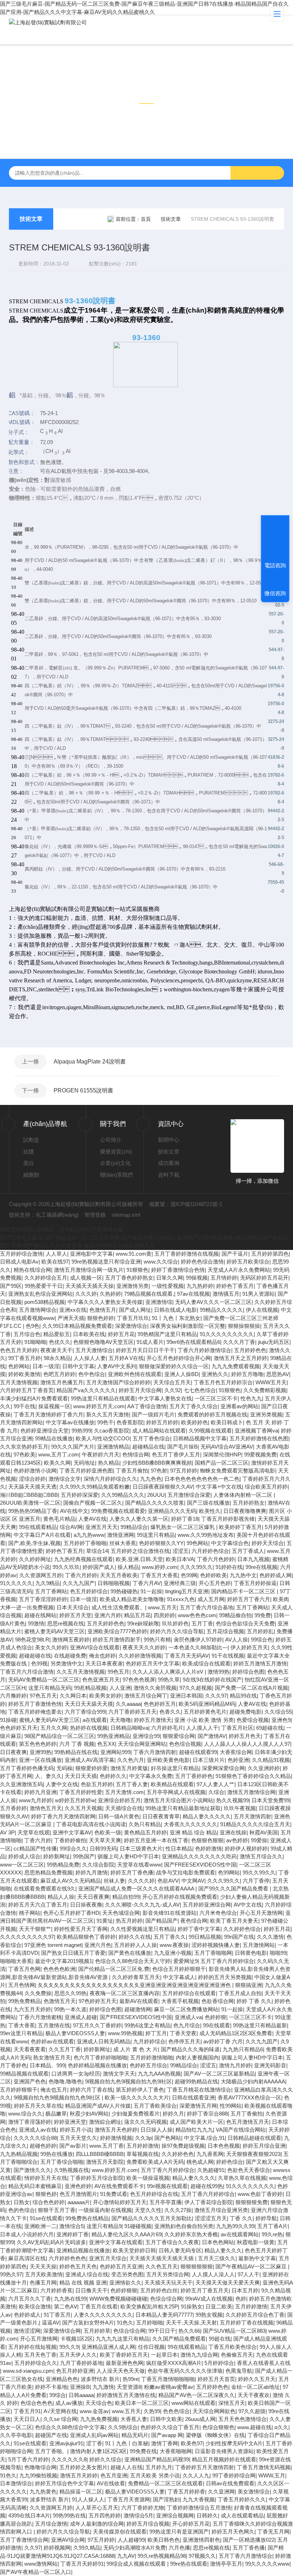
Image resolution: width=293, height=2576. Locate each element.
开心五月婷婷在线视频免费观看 (180, 1897)
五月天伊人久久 (78, 2355)
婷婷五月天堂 (75, 1615)
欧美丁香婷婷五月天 (124, 2355)
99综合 (58, 2395)
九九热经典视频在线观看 (83, 1559)
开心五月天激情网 (261, 1913)
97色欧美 (24, 1454)
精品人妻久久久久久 (207, 1816)
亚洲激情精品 (113, 1447)
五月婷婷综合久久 (36, 2363)
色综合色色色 (36, 2403)
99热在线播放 (57, 2154)
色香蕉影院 (130, 1422)
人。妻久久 (48, 1776)
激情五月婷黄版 (129, 1768)
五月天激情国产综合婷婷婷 (118, 1382)
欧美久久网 (57, 1463)
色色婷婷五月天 (19, 1728)
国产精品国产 (162, 1921)
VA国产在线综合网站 (241, 2130)
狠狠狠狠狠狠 (197, 2266)
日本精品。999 (47, 2065)
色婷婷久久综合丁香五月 (170, 2427)
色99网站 (229, 1872)
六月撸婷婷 (13, 1696)
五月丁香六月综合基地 (207, 1607)
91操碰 (8, 1720)
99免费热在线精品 (87, 2218)
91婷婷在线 (229, 1567)
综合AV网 (71, 1527)
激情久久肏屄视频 (155, 1688)
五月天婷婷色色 (106, 1623)
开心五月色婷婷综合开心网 (179, 1358)
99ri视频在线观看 (167, 2186)
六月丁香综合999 (85, 1712)
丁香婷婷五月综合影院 (97, 2178)
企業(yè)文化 (115, 1163)
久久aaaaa (128, 1704)
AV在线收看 (111, 2483)
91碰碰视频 (138, 2226)
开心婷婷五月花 (191, 2524)
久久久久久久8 (69, 2459)
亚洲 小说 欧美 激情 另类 (204, 1720)
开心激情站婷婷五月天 (120, 2202)
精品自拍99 (126, 1897)
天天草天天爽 (105, 1840)
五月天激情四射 (252, 1816)
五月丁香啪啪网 (213, 1953)
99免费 (263, 1615)
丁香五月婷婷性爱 (81, 1792)
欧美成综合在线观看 (206, 1663)
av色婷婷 (237, 1840)
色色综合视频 (185, 1744)
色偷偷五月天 (237, 2355)
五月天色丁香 (40, 2355)
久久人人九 (196, 2475)
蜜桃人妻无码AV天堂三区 (54, 1631)
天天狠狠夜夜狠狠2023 (253, 2154)
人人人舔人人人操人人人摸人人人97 (247, 1744)
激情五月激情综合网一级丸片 (89, 1270)
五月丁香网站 (51, 1591)
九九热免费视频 (99, 2419)
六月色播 (179, 2548)
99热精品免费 (63, 1865)
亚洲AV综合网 (68, 2540)
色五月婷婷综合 (89, 1591)
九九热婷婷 (200, 1286)
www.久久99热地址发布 (206, 1535)
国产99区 (11, 1286)
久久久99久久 (196, 1567)
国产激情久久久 (32, 2170)
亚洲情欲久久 (125, 2283)
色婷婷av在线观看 (52, 2041)
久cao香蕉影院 (112, 1431)
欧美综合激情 (35, 2306)
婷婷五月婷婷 (162, 1422)
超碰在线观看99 (198, 1752)
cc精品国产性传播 (35, 1848)
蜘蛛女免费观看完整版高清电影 (238, 1471)
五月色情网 (22, 1985)
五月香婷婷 (13, 1808)
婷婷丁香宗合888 (207, 2114)
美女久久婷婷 (51, 1647)
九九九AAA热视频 (159, 2074)
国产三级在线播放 (208, 1503)
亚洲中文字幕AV (72, 1832)
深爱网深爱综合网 (223, 1768)
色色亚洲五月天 (101, 1680)
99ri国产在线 (239, 1937)
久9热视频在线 (71, 2170)
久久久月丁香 (239, 1342)
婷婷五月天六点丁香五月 (38, 1905)
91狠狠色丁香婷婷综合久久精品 (253, 1776)
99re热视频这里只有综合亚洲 (106, 1262)
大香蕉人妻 (134, 2419)
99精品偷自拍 (235, 1615)
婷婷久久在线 (135, 1937)
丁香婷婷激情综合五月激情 (199, 2508)
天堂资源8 (129, 2387)
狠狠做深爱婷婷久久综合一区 (174, 1366)
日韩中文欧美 (166, 2419)
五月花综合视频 (225, 1631)
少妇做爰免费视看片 (136, 2114)
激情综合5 (71, 2226)
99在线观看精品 (38, 1527)
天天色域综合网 (121, 1913)
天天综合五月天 (172, 1382)
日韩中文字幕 (78, 1366)
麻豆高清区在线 (27, 2258)
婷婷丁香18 (185, 1519)
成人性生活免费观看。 (118, 1607)
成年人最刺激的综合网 (97, 2524)
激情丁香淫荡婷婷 (30, 2122)
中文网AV (193, 1881)
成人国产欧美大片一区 (197, 2122)
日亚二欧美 (219, 2306)
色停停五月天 (184, 2041)
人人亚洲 (120, 1688)
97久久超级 (252, 2411)
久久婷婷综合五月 (46, 1278)
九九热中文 (243, 1575)
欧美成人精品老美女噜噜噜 (132, 1599)
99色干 (105, 1422)
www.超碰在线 (254, 2427)
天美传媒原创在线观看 (120, 2532)
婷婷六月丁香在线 (91, 2090)
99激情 (36, 1623)
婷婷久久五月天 (257, 2379)
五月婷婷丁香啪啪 (85, 1543)
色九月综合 (187, 2025)
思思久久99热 (71, 1993)
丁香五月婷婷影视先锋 (228, 1519)
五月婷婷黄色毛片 (205, 1712)
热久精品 (109, 1463)
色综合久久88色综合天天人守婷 (133, 1961)
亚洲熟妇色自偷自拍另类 (184, 2226)
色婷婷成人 (27, 2315)
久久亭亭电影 (16, 2435)
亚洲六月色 (98, 1945)
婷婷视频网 (57, 2548)
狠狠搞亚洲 (249, 1985)
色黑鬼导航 (239, 2371)
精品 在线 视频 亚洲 (83, 2283)
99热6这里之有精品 (147, 2025)
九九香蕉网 (210, 2154)
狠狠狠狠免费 (252, 2202)
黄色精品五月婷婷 (145, 1832)
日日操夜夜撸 (86, 1905)
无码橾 (64, 1768)
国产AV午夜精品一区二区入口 (36, 2572)
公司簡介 (111, 1140)
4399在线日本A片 (29, 2515)
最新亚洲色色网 (125, 2363)
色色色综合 (176, 2411)
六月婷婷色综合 (210, 1551)
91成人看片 (150, 1342)
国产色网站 (168, 2138)
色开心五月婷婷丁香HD (71, 1913)
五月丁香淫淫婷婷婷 (43, 1599)
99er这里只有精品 (21, 2033)
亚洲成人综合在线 (87, 2274)
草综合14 (97, 1551)
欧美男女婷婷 (105, 1696)
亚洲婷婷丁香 (73, 2234)
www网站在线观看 (193, 2403)
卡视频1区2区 (77, 2339)
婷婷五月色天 (245, 1736)
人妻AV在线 (92, 1519)
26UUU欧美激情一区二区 (30, 1503)
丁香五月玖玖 (133, 1318)
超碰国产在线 (51, 2435)
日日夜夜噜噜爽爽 (245, 1511)
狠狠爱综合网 (179, 1736)
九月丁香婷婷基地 (81, 2363)
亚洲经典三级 (180, 1583)
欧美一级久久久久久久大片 (137, 2097)
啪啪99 (278, 1953)
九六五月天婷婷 (32, 2009)
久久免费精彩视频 (265, 1390)
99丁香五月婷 (24, 1358)
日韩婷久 (207, 2515)
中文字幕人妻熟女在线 (165, 1398)
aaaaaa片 (79, 2202)
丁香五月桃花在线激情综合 (199, 2090)
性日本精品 (179, 1848)
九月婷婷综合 (149, 2041)
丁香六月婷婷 (81, 1575)
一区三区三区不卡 (216, 1398)
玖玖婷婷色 (175, 1623)
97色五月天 (43, 1696)
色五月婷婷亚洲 (75, 2371)
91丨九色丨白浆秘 (127, 2443)
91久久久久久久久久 (250, 2186)
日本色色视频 (224, 2146)
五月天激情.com (124, 1792)
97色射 (159, 1471)
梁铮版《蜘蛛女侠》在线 (215, 2435)
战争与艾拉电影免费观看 (186, 1872)
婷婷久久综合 (105, 2459)
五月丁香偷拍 (247, 2114)
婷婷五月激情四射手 (117, 1640)
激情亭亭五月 (226, 2564)
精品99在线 (243, 1696)
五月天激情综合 (94, 1350)
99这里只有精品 (156, 1535)
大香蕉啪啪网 (176, 2451)
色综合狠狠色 (218, 2427)
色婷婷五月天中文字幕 (153, 1663)
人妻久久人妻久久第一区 (139, 1519)
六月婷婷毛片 (167, 1728)
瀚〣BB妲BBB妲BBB (29, 1495)
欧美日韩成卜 (227, 1422)
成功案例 (169, 1163)
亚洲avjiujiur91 (66, 2443)
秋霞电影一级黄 (256, 2242)
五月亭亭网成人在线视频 (176, 1792)
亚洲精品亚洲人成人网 (108, 2347)
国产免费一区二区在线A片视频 (251, 1688)
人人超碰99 (131, 2540)
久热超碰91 (211, 2170)
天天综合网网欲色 (214, 2411)
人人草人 (56, 1254)
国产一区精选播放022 (249, 2540)
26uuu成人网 (200, 2419)
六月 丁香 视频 (77, 1744)
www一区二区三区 (22, 1865)
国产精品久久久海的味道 (190, 2049)
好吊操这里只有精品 (175, 1768)
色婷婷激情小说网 (35, 1471)
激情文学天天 (119, 2074)
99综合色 (262, 1640)
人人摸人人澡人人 (213, 2274)
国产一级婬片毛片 (153, 1414)
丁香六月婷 (38, 1840)
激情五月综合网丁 (146, 1696)
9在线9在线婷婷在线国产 (212, 1680)
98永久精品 (57, 1358)
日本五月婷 (245, 2290)
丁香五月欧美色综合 (232, 2347)
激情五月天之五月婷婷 (240, 1358)
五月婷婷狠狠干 (19, 2090)
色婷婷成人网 (275, 1575)
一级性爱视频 (168, 1286)
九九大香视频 (199, 2499)
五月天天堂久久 (78, 2138)
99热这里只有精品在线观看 (103, 1398)
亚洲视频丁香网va (256, 1431)
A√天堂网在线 (60, 2411)
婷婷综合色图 (248, 1672)
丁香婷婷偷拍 (70, 1840)
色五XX (106, 1744)
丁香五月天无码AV (187, 1656)
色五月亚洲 (114, 2475)
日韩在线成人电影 (175, 1310)
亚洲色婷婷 (78, 2186)
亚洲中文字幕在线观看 (116, 2242)
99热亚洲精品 (113, 1736)
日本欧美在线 (89, 1334)
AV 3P (7, 1832)
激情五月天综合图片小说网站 (178, 1800)
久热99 (152, 2411)
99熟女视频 (209, 2315)
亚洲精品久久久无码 (172, 1511)
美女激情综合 (254, 2492)
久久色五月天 (162, 2266)
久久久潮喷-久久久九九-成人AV (142, 1905)
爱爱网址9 (185, 1961)
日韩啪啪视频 (114, 1583)
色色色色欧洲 (59, 1969)
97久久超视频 (196, 1688)
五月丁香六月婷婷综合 (227, 1961)
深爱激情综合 (131, 1326)
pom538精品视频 (44, 1302)
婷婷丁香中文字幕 (199, 1929)
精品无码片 (135, 2435)
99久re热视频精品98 (162, 2556)
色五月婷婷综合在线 (154, 2194)
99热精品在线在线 (76, 1752)
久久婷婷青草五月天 (136, 1977)
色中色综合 (92, 1374)
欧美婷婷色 (195, 1422)
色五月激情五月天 (248, 2122)
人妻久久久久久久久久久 (103, 2315)
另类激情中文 (66, 1663)
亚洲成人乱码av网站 (94, 2435)
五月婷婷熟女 (249, 1503)
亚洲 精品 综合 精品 (193, 1832)
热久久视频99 (232, 1800)
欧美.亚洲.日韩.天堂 (139, 1559)
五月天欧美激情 (44, 2274)
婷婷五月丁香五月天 (205, 2290)
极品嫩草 (56, 2114)
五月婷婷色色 (250, 1350)
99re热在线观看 (189, 2564)
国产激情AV (212, 1736)
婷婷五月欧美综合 (248, 1262)
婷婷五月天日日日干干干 (145, 1350)
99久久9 (69, 2347)
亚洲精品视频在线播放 (83, 2250)
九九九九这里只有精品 (123, 2339)
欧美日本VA (180, 1559)
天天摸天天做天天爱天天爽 (228, 2283)
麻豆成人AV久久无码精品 (71, 1881)
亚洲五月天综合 (108, 2258)
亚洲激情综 (159, 1302)
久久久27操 (178, 2210)
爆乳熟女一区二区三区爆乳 (183, 1527)
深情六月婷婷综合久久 (110, 1479)
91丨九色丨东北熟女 (176, 1318)
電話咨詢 (275, 565)
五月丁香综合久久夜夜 (172, 2242)
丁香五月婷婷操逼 (255, 1583)
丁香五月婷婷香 (186, 2492)
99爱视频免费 (260, 1454)
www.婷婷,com (160, 1567)
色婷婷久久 (113, 1776)
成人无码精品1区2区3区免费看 (236, 2033)
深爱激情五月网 (198, 2106)
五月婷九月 (159, 2467)
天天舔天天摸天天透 (32, 1487)
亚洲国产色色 (30, 2081)
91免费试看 (114, 2194)
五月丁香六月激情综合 (245, 2556)
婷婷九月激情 (91, 1872)
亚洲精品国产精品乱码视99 (157, 2459)
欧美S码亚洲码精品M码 (207, 1704)
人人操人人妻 (90, 1358)
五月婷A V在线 (126, 1358)
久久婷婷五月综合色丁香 (255, 2315)
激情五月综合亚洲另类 (221, 2210)
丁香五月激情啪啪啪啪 (168, 2379)
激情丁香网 (165, 2443)
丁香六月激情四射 (155, 1752)
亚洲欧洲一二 (40, 2226)
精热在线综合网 (32, 1270)
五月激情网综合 (38, 1310)
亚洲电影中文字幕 (91, 1254)
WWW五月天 (271, 1382)
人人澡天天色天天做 (121, 2371)
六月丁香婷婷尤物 (143, 2508)
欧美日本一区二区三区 (142, 2403)
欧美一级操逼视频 (148, 2178)
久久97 (33, 2548)
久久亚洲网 (221, 2492)
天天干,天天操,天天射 (191, 2323)
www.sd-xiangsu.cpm (28, 2371)
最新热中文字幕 (257, 2258)
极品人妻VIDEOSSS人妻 (75, 2033)
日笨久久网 (170, 1278)
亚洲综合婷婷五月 (119, 1800)
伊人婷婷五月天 (249, 1647)
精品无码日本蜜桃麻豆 (35, 2186)
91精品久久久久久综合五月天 (255, 1824)
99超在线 (220, 2339)
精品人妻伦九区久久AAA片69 (126, 2234)
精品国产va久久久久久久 (86, 1390)
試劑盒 (31, 1140)
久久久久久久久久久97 (27, 1937)
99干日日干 (162, 2331)
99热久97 (11, 2274)
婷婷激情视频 (116, 2138)
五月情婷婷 (224, 1278)
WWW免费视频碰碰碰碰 (118, 2299)
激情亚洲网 (121, 1535)
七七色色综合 (200, 1390)
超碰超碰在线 (35, 1656)
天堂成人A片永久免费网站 (239, 1270)
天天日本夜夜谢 (104, 1663)
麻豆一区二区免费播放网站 (186, 2009)
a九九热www (89, 1535)
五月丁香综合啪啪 (62, 2162)
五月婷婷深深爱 (80, 1495)
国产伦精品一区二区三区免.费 (114, 1969)
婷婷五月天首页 (216, 2379)
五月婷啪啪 (150, 2323)
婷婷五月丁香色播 (132, 1872)
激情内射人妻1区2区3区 (98, 2451)
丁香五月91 (27, 2411)
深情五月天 (232, 2403)
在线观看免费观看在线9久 (44, 1889)
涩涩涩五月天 (211, 2218)
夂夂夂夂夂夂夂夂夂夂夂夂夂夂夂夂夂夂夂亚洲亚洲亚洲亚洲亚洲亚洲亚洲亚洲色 (135, 1985)
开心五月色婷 (215, 1583)
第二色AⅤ (66, 2306)
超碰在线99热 (207, 2186)
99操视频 (197, 1278)
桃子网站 (30, 1913)
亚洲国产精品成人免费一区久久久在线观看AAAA (137, 1889)
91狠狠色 (137, 1270)
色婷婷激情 (208, 1848)
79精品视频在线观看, (149, 1294)
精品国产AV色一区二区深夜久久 (197, 2395)
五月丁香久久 (170, 1937)
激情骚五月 (226, 1294)
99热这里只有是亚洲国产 (179, 2532)
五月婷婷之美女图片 (83, 2467)
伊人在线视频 (262, 1310)
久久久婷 (86, 1294)
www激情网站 (41, 2564)
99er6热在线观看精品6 (193, 1342)
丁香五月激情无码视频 (264, 2467)
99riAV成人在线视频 (209, 2299)
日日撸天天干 (91, 2290)
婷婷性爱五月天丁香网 (81, 1929)
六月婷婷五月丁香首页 (27, 1390)
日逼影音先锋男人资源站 (224, 2451)
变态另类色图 (127, 2274)
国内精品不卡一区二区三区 (244, 1591)
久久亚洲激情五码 (21, 1784)
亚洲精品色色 (62, 2379)
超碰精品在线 (148, 1447)
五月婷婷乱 (260, 1631)
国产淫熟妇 (166, 2499)
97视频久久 (202, 2556)
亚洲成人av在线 (38, 2130)
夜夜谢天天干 (56, 1350)
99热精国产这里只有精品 (167, 1334)
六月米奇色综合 (218, 1913)
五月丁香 (202, 1623)
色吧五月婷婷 (59, 1374)
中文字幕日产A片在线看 (42, 1535)
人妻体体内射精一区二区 (244, 1495)
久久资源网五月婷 (41, 1575)
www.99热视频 (125, 2033)
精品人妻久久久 (223, 2250)
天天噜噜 (120, 1720)
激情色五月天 (46, 1808)
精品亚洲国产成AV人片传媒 (98, 2106)
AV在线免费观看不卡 (119, 2186)
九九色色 (151, 1479)
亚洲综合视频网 (175, 2515)
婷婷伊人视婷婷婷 (246, 1848)
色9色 (33, 1326)
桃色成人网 (200, 2162)
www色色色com (197, 1615)
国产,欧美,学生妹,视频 (34, 1543)
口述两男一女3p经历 (76, 2074)
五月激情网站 (259, 1945)
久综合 (216, 1792)
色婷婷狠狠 (124, 2290)
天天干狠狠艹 (35, 1929)
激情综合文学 (65, 1479)
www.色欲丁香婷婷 (260, 2194)
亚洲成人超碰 (81, 2017)
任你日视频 (151, 2347)
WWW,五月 (272, 2475)
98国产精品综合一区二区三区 (59, 1736)
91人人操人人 (88, 2499)
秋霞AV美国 (264, 1832)
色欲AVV (168, 1881)
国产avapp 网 (167, 2435)
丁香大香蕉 (22, 2025)
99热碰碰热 (124, 1591)
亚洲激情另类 (133, 1286)
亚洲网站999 (115, 1752)
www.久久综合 (161, 1262)
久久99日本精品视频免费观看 (77, 1326)
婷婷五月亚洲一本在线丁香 (156, 1840)
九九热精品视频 (19, 2154)
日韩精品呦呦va (129, 1728)
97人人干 (249, 2274)
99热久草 (169, 1680)
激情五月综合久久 (261, 1856)
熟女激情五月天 (52, 2057)
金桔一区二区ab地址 (255, 2387)
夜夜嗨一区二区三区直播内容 (125, 1993)
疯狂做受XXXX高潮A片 (174, 2363)
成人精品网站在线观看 (159, 1431)
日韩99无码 (103, 1848)
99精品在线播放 (54, 1438)
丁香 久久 (241, 2218)
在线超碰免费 (70, 1656)
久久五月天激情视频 (81, 1672)
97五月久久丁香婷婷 (97, 2025)
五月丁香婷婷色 (194, 1776)
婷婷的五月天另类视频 (225, 1977)
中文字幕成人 (179, 1977)
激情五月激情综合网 (251, 1792)
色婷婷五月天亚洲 (121, 2266)
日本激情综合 (16, 2483)
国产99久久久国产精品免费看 (234, 1889)
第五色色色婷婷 (38, 1744)
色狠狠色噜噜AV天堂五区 (103, 1342)
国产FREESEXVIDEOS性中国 (200, 1865)
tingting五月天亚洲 (187, 1591)
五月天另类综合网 (168, 2274)
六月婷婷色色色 (67, 2258)
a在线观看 (95, 1720)
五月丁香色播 (249, 2548)
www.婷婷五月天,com (99, 1406)
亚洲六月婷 (108, 1615)
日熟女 (22, 2202)
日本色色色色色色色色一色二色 (202, 1479)
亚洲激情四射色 (201, 2540)
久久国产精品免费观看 (179, 2339)
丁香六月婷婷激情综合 (204, 1350)
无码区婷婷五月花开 (264, 1278)
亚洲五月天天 (101, 1527)
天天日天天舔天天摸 (89, 1704)
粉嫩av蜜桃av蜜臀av (169, 2387)
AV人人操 (237, 1640)
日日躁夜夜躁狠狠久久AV (163, 1487)
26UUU (156, 1495)
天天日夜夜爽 (93, 1897)
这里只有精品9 (104, 2226)
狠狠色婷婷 (101, 1318)
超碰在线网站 (40, 1615)
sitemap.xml (126, 1215)
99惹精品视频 (90, 1688)
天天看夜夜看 (30, 2049)
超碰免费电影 (245, 1712)
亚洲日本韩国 (186, 1696)
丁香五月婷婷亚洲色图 (86, 1471)
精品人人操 (61, 1897)
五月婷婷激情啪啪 (152, 2057)
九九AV (126, 2556)
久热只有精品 (145, 1824)
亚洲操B (80, 2387)
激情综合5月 (138, 2515)
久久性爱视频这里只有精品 (143, 1929)
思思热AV (278, 1374)
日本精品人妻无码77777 (164, 2315)
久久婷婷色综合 (242, 1929)
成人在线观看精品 (242, 2515)
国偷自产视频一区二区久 (93, 1503)
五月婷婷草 (97, 2331)
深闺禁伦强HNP (222, 1454)
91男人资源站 (259, 1294)
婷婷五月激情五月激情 (260, 1663)
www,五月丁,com (59, 1454)
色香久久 (170, 1712)
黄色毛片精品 (59, 1519)
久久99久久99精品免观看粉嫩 (95, 1487)
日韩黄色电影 (251, 1953)
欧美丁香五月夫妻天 (234, 1921)
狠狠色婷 (46, 2194)
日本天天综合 (73, 1607)
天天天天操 (43, 2266)
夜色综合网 (194, 1921)
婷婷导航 (266, 2218)
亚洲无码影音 (270, 2065)
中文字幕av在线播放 (70, 1422)
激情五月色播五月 (62, 1382)
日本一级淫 (46, 1366)
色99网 (189, 1575)
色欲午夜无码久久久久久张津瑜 (185, 2371)
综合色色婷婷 (49, 2202)
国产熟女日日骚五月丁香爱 (73, 1953)
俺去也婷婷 (102, 1656)
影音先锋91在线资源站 (170, 1913)
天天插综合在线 (124, 1808)
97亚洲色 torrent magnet (53, 1945)
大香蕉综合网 (236, 1752)
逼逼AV (51, 2323)
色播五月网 (43, 2283)
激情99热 (218, 1672)
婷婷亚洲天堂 (70, 2122)
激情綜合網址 (105, 2122)
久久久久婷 (141, 1881)
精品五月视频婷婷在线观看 (224, 2459)
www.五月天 (162, 1607)
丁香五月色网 (24, 1969)
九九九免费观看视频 (236, 1366)
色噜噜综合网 (40, 2467)
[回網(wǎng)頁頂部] (275, 539)
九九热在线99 (70, 2299)
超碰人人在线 (126, 2467)
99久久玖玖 (66, 1567)
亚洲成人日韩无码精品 (104, 2041)
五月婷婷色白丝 (159, 2290)
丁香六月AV (147, 1583)
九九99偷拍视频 (38, 2475)
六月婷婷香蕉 (56, 2290)
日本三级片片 (209, 1760)
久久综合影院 (98, 1865)
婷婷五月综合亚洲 (264, 2146)
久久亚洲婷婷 (264, 1768)
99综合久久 (73, 1848)
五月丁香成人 (248, 1551)
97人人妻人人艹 (215, 1784)
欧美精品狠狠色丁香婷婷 (86, 1937)
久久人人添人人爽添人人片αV (168, 1672)
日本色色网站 (218, 2242)
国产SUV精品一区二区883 (234, 2331)
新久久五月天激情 (108, 1414)
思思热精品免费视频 (48, 1872)
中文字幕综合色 (230, 1543)
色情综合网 (136, 1454)
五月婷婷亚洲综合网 (207, 1905)
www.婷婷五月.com (115, 2170)
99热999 (81, 1431)
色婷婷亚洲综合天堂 (44, 1431)
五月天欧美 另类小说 (155, 2475)
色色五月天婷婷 (19, 1350)
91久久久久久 (16, 1583)
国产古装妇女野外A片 (88, 2323)
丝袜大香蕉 (123, 1543)
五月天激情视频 (19, 1382)
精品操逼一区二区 (81, 2492)
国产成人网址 (135, 1310)
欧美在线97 (55, 1262)
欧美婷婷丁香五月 (240, 1527)
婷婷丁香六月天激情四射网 (63, 1816)
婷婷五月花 (121, 1334)
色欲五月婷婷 (97, 1784)
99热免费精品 (24, 2001)
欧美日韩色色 (164, 2540)
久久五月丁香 (65, 2049)
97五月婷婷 (184, 1471)
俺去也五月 (54, 2090)
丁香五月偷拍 (132, 1471)
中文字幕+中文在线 (219, 1487)
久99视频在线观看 (210, 1431)
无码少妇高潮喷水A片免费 (135, 2548)
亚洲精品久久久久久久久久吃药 (199, 1856)
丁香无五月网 (273, 2532)
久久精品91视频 (271, 1760)
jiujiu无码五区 (274, 1342)
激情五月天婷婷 (79, 2475)
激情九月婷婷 (235, 2065)
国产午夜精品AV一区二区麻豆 (252, 2266)
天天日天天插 (81, 1776)
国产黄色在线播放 (130, 1953)
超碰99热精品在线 (196, 2081)
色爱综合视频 (253, 1720)
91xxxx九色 (181, 1599)
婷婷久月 (173, 2114)
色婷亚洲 (238, 1760)
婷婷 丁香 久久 (254, 2001)
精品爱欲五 (57, 1334)
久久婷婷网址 (35, 1559)
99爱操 (259, 1840)
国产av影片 (73, 2146)
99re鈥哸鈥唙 (143, 1623)
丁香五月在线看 (99, 2306)
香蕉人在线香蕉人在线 (264, 2363)
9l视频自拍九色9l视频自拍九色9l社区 (128, 2081)
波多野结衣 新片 (100, 2379)
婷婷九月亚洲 (40, 1792)
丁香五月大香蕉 (159, 1575)
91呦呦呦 (35, 1342)
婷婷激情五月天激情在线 (126, 2395)
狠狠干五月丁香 (57, 2210)
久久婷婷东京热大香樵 (191, 2234)
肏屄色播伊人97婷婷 (198, 1640)
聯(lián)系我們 (116, 1175)
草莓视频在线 (143, 2154)
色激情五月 (103, 1310)
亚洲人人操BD (182, 1374)
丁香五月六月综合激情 (27, 1672)
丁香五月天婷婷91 (82, 2564)
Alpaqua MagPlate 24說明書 (90, 1062)
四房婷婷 (164, 1615)
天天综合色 (99, 2403)
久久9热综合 (123, 2427)
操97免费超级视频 (183, 2146)
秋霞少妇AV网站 (89, 2114)
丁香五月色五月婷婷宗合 (223, 1382)
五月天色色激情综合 (242, 2419)
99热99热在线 (69, 2515)
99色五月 (118, 1672)
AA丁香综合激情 (147, 1406)
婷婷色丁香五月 (235, 1286)
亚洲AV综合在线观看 (95, 1647)
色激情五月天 (60, 2001)
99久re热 (272, 2234)
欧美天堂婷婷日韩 (134, 2250)
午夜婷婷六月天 (101, 1454)
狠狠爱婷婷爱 (91, 1768)
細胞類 (31, 1175)
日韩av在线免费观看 (230, 2483)
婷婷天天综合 (268, 1543)
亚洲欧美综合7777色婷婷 (117, 1631)
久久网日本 (73, 1696)
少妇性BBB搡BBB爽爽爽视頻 (157, 1463)
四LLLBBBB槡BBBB (100, 2154)
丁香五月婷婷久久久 (242, 2499)
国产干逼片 (235, 1254)
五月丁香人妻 (132, 1784)
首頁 (146, 219)
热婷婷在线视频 (89, 1728)
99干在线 (24, 1406)
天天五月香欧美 (119, 1575)
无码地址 (84, 1463)
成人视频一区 (86, 1278)
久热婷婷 (110, 1294)
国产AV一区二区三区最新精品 (219, 2074)
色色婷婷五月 (160, 1704)
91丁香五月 (57, 2315)
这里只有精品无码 (50, 1688)
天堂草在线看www (139, 1865)
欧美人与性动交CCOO (103, 1438)
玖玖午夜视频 (240, 1808)
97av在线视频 (193, 1294)
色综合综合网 (166, 2299)
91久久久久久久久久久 (227, 1334)
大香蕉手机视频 (180, 2001)
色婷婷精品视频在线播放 (97, 2065)
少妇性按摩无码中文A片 (234, 2443)
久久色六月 (131, 1760)
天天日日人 (27, 2419)
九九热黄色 (43, 2492)
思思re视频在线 (66, 1623)
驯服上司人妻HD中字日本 (128, 1856)
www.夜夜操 (174, 1945)
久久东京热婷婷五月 (24, 1447)
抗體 (29, 1152)
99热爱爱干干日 (44, 1286)
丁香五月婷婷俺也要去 (35, 1712)
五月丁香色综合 (151, 1438)
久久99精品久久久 (123, 1495)
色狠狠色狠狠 (207, 1840)
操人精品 (128, 1567)
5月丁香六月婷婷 (28, 2459)
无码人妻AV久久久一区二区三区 (213, 1302)
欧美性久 (210, 1511)
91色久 (125, 2323)
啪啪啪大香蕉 (16, 1961)
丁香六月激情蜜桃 (40, 2017)
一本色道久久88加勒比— (198, 1647)
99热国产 (84, 1856)
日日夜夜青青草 (161, 1816)
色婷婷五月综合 (148, 2065)
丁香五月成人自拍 (240, 1993)
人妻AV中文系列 (117, 1366)
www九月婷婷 (36, 1800)
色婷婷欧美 (213, 1575)
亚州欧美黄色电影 (168, 1760)
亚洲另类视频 (266, 1414)
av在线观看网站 (240, 2234)
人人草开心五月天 (97, 2508)
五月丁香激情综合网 (24, 2540)
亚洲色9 (281, 1720)
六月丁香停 (256, 1881)
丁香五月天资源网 (129, 2499)
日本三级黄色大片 (141, 1848)
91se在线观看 (46, 2218)
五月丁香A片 (272, 2226)
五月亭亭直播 (165, 2202)
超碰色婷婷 (43, 2146)
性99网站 (231, 2106)
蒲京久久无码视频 (145, 2122)
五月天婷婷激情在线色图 (259, 1438)
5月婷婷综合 (219, 2363)
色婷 (241, 2299)
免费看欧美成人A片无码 (155, 2162)
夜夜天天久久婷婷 (144, 1647)
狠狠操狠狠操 (244, 1326)
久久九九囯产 (262, 2041)
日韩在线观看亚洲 (193, 2097)
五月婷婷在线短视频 (32, 2347)
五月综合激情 (51, 2524)
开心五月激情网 (39, 2339)
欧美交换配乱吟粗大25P (149, 2306)
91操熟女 (192, 2306)
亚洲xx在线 (73, 1310)
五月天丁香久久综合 (193, 1406)
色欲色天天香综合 (249, 2170)
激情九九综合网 (199, 2355)
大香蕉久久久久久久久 (190, 1824)
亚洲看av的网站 (239, 1406)
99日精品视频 (205, 1937)
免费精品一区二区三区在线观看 (165, 2483)
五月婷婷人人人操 (135, 1945)
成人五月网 (211, 1599)
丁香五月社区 (237, 1728)
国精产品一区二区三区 (222, 1463)
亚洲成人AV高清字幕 (90, 1760)
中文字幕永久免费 (151, 1776)
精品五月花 (137, 1615)
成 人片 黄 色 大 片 (136, 2049)
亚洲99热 (41, 1752)
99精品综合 (134, 1527)
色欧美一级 (108, 1832)
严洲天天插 (71, 1318)
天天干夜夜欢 (254, 2395)
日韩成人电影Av (19, 1262)
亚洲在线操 (233, 1832)
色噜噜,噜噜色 (65, 2081)
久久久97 (216, 1696)
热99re (130, 2379)
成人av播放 (69, 2403)
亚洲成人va (188, 2017)
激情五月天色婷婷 (116, 2130)
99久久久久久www (267, 2564)
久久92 (173, 1390)
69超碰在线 (270, 1728)
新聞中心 (169, 1140)
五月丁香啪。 (51, 2451)
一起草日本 (164, 2355)
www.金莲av (94, 2411)
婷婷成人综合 (24, 1856)
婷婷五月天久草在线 (38, 2106)
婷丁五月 (156, 2033)
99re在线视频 (261, 1567)
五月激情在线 (54, 2025)
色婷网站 (19, 1366)
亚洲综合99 (146, 1736)
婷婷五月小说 (76, 2130)
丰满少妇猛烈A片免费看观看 (34, 1398)
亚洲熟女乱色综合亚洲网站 (40, 1294)
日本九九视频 (253, 1559)
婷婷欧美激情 (24, 1374)
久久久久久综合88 (35, 2138)
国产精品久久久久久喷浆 (155, 1503)
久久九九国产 (79, 1583)
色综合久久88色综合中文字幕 (70, 2427)
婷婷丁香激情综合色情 (178, 1270)
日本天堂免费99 (270, 1800)
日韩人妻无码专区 (180, 2250)
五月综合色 (27, 1334)
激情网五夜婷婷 (71, 1640)
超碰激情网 (138, 2009)
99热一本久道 (70, 2009)
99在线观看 (217, 2025)
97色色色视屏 (139, 1680)
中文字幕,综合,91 (204, 2138)
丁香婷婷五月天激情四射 (205, 2467)
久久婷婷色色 (178, 2154)
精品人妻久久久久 (194, 2178)
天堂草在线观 (34, 1832)
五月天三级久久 (217, 2258)
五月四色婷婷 (105, 2515)
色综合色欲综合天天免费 (245, 1623)
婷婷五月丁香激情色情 (35, 1704)
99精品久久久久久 (221, 1310)
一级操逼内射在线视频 (105, 2210)
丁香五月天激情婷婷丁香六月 (48, 1414)
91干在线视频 (228, 1656)
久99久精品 (87, 2548)
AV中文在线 (248, 1905)
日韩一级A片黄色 (119, 1816)
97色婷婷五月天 (98, 2001)
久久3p (143, 2138)
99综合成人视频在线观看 (137, 2564)
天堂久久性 (148, 2210)
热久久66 (189, 2331)
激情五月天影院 (105, 2162)
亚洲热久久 (215, 1374)
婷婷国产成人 (99, 1567)
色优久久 (60, 1342)
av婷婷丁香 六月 (223, 2041)
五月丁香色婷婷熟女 (129, 1278)
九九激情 (103, 2387)
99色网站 (197, 1543)
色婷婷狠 (215, 2017)
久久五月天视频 (83, 1808)
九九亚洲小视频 (173, 1953)
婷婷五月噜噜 (247, 1374)
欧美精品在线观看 (172, 1784)
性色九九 (251, 1398)
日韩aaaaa (81, 2395)
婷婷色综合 (230, 2162)
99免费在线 (143, 2451)
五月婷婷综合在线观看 (189, 1993)
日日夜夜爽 (13, 1752)
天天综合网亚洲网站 (142, 1744)
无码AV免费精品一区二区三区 (44, 1680)
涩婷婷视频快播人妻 (216, 1945)
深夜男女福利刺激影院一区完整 (188, 1326)
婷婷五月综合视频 (148, 2524)
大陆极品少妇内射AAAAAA (253, 2081)
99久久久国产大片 (73, 1447)
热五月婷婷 (129, 1921)
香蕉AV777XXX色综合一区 (249, 2097)
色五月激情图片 (78, 2194)
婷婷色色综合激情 (202, 1262)
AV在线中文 (74, 1511)
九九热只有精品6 (243, 2049)
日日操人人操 (157, 2130)
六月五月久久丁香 (30, 2299)
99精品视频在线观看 (24, 2074)
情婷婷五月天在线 (46, 2178)
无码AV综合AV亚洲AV (227, 1447)
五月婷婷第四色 (270, 1254)
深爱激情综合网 (62, 2331)
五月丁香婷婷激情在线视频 (187, 1254)
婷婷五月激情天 (153, 1720)
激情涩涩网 (27, 2331)
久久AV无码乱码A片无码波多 (51, 2242)
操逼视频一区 (54, 1406)
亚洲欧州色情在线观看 (135, 1374)
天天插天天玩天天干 (168, 2283)
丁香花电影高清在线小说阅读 (91, 1824)
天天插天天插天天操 (90, 1286)
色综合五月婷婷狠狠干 (179, 1969)
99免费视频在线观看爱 (118, 1511)
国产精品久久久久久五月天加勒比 (152, 2218)
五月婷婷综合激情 (21, 1254)
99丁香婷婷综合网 (234, 2475)
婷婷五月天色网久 (233, 2532)
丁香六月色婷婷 (216, 1559)
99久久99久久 (259, 1872)
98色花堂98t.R (32, 1640)
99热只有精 (157, 1640)
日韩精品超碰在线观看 (254, 2138)
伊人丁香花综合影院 (208, 2202)
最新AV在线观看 (139, 2001)
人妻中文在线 (62, 1784)
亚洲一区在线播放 (40, 1760)
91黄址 (105, 1921)
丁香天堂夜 (183, 2033)
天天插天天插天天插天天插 (162, 2258)
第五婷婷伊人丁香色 (140, 2090)
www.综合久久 (25, 2114)
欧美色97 (192, 2443)
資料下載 (169, 1175)
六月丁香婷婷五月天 (132, 1712)
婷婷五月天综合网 (140, 1390)
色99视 (39, 1663)
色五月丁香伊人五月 (176, 1454)
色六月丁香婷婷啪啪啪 (100, 2057)
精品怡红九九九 (194, 2130)
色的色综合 (22, 2210)
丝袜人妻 (114, 1881)
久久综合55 (278, 1712)
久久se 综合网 (60, 2419)
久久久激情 (270, 1937)
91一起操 (151, 1591)
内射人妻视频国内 (197, 2057)
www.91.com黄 (134, 1254)
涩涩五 (181, 1551)
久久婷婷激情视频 (140, 1656)
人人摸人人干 (202, 1728)
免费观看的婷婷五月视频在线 (212, 1414)
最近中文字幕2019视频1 (64, 1961)
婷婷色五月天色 (78, 2266)
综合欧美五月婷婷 (266, 1487)
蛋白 (29, 1163)
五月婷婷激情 (143, 2146)
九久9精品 (48, 1583)
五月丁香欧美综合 (155, 2106)
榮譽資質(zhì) (116, 1152)
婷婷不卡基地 (51, 2387)
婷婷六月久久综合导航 (177, 1631)
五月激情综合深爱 (189, 1495)
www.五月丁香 (106, 2146)
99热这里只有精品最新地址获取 (183, 1808)
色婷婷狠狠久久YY (161, 1543)
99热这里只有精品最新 (260, 2025)
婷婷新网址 (57, 1856)
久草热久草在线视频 (242, 2178)
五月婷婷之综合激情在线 (140, 1551)
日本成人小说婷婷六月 (27, 2234)
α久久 (281, 2427)
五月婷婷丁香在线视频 (247, 2323)
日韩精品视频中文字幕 (200, 1438)
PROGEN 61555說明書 (83, 1090)
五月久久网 (54, 1728)
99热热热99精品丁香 (33, 1511)
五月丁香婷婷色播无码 (27, 1768)
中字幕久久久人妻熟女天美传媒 (105, 1302)
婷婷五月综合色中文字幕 (64, 2483)
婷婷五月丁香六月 (249, 1599)
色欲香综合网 (218, 2001)
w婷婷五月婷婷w (75, 1800)
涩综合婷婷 (32, 1479)
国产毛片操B (182, 1447)
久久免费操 (38, 1993)
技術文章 (31, 219)
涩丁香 (94, 2443)
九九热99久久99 (235, 2226)
